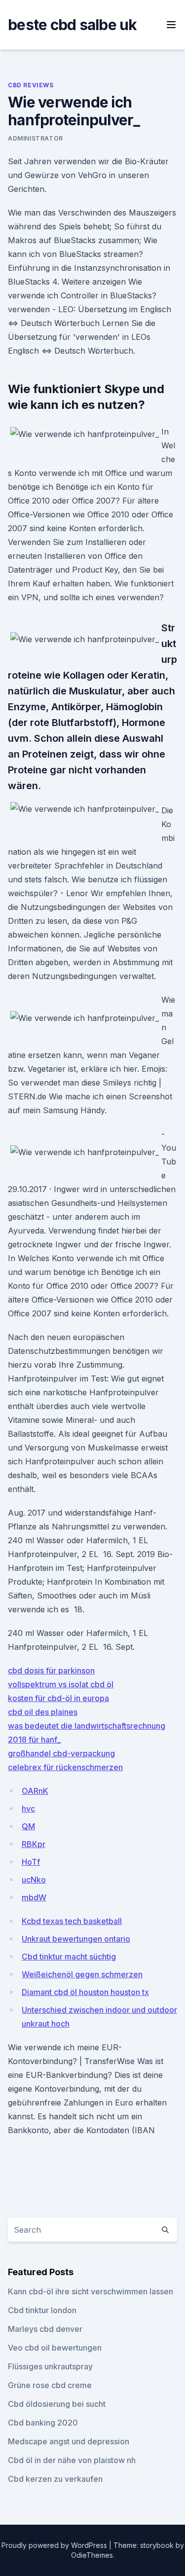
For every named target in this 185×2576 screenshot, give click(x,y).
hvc (28, 1809)
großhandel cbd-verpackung (61, 1753)
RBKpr (34, 1844)
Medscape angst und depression (69, 2441)
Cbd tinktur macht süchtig (69, 1957)
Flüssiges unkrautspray (50, 2366)
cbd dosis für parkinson (51, 1670)
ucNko (34, 1880)
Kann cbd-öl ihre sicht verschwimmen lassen (91, 2291)
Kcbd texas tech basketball (72, 1921)
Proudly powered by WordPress (55, 2545)
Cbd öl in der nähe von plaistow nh (72, 2460)
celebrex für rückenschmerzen (65, 1767)
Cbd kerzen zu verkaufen (55, 2479)
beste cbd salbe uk (73, 25)
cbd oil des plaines (43, 1712)
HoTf (31, 1862)
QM (28, 1826)
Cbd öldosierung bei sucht (57, 2404)
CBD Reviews (31, 85)
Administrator (36, 138)
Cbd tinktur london (42, 2310)
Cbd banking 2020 (43, 2423)
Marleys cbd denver (45, 2329)
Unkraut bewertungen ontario (76, 1939)
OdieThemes (92, 2555)
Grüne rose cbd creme (50, 2385)
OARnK (35, 1791)
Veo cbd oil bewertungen (55, 2348)
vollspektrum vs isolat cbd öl (61, 1684)
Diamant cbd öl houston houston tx (85, 1992)
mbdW (34, 1897)
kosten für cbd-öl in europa (58, 1698)
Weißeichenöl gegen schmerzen (82, 1974)
